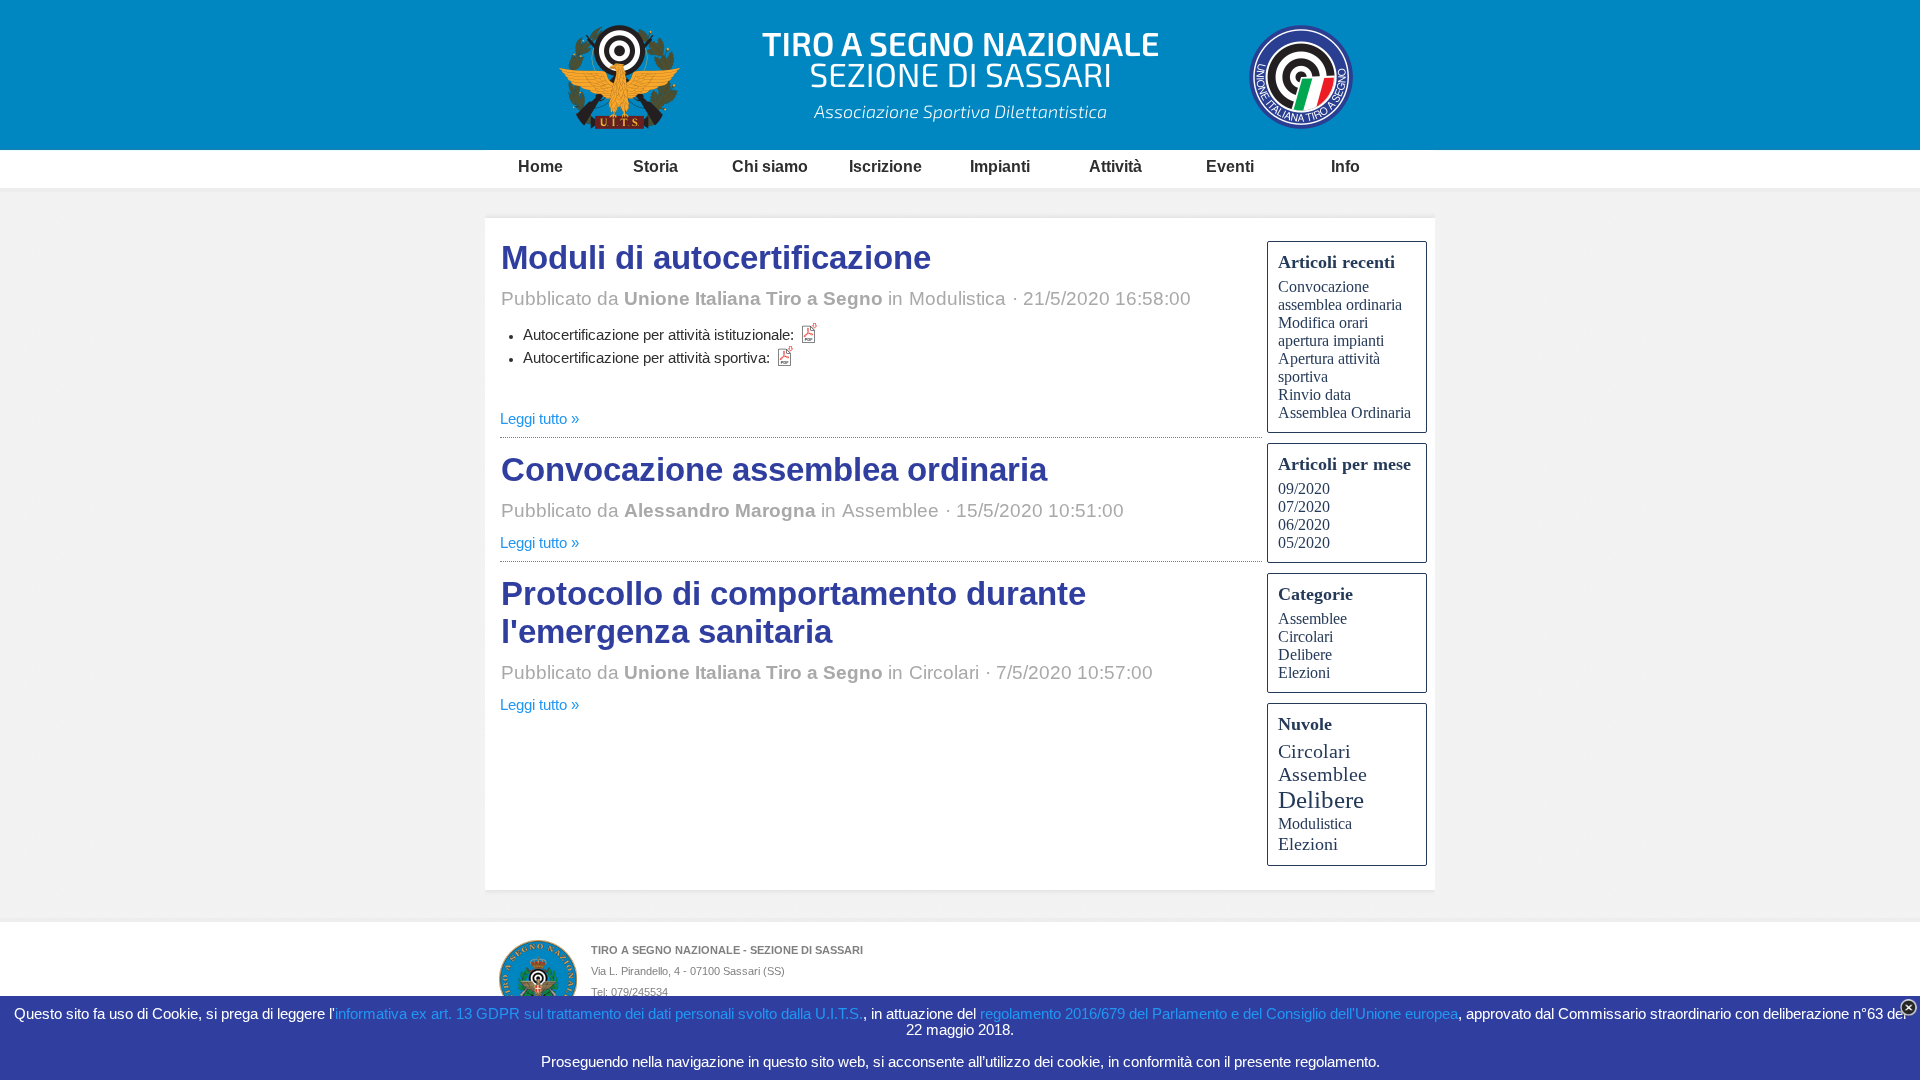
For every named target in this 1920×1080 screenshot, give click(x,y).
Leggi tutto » (539, 419)
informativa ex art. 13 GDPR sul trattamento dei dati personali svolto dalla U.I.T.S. (599, 1014)
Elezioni (1304, 672)
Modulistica (1315, 823)
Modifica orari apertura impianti (1331, 331)
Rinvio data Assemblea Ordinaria (1344, 403)
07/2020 (1304, 506)
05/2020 (1304, 542)
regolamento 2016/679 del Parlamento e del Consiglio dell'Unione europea (1219, 1014)
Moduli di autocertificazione (716, 257)
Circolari (1305, 636)
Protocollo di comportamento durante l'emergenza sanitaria (793, 612)
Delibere (1305, 654)
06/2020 (1304, 524)
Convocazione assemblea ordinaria (774, 469)
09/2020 (1304, 488)
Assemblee (1312, 618)
